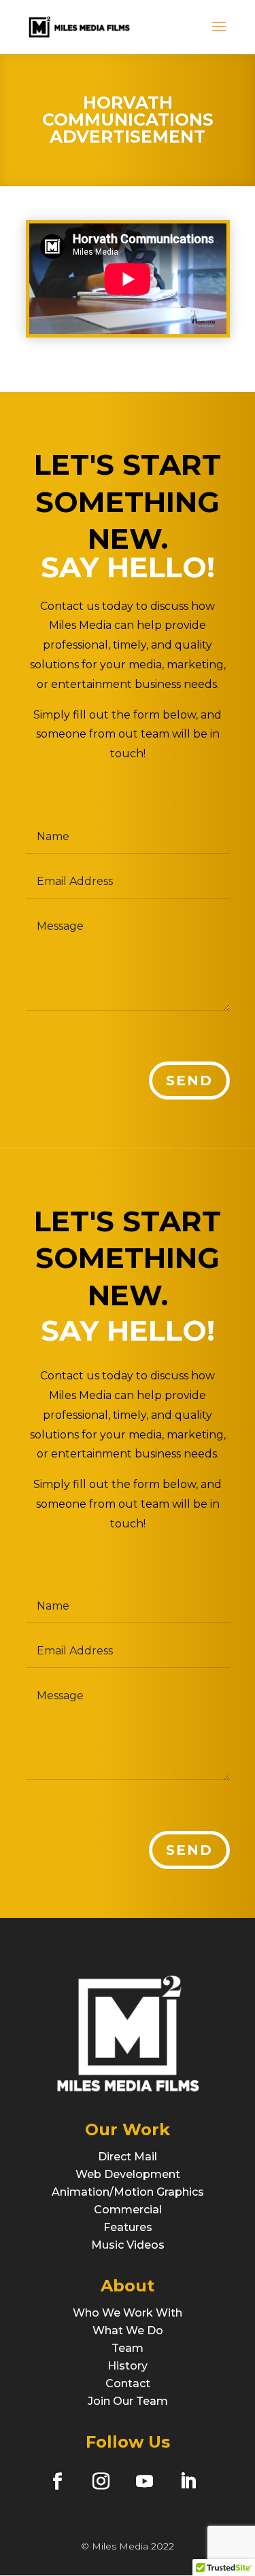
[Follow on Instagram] (101, 2481)
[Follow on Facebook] (57, 2481)
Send (189, 1081)
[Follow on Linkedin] (188, 2481)
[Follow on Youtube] (144, 2481)
